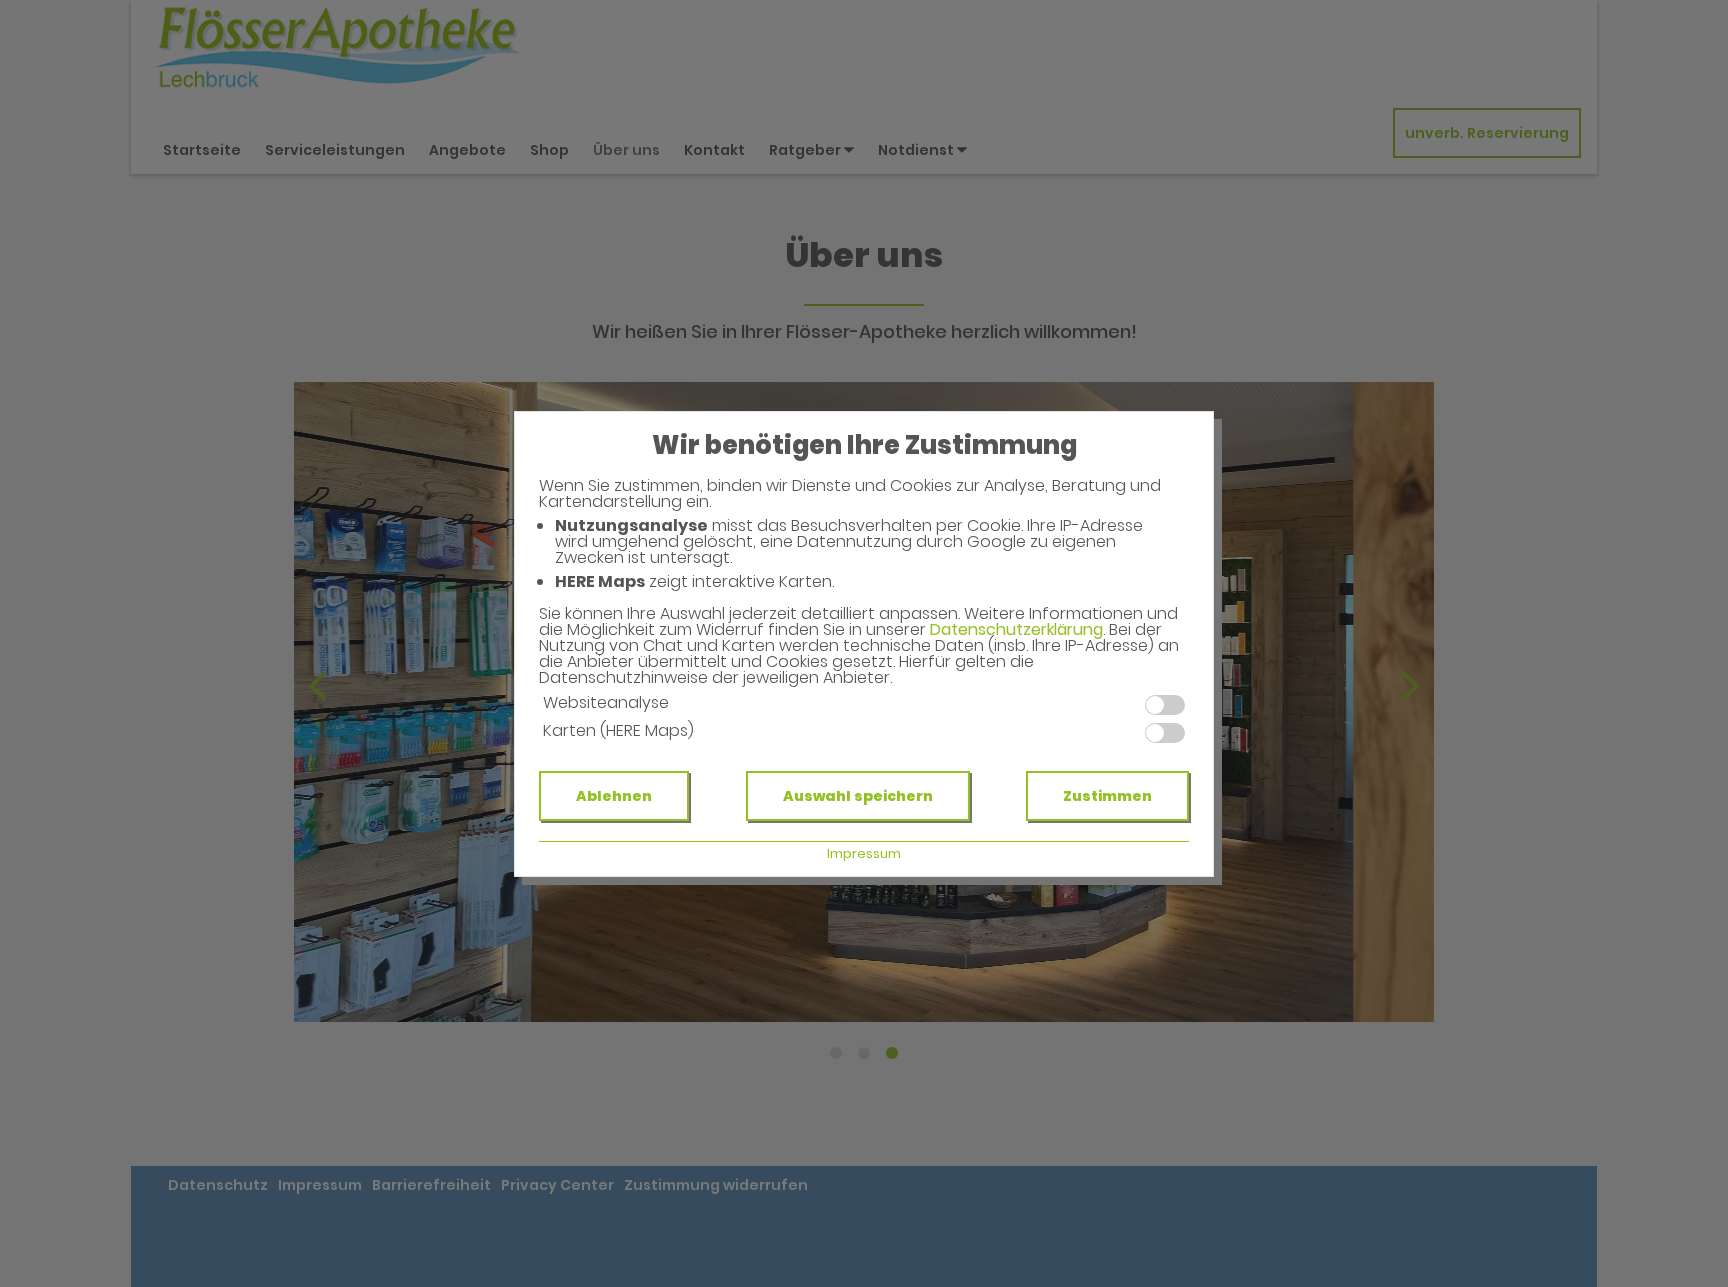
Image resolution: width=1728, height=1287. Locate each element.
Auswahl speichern (858, 796)
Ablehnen (614, 796)
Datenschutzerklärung (1016, 629)
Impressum (864, 853)
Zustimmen (1107, 796)
